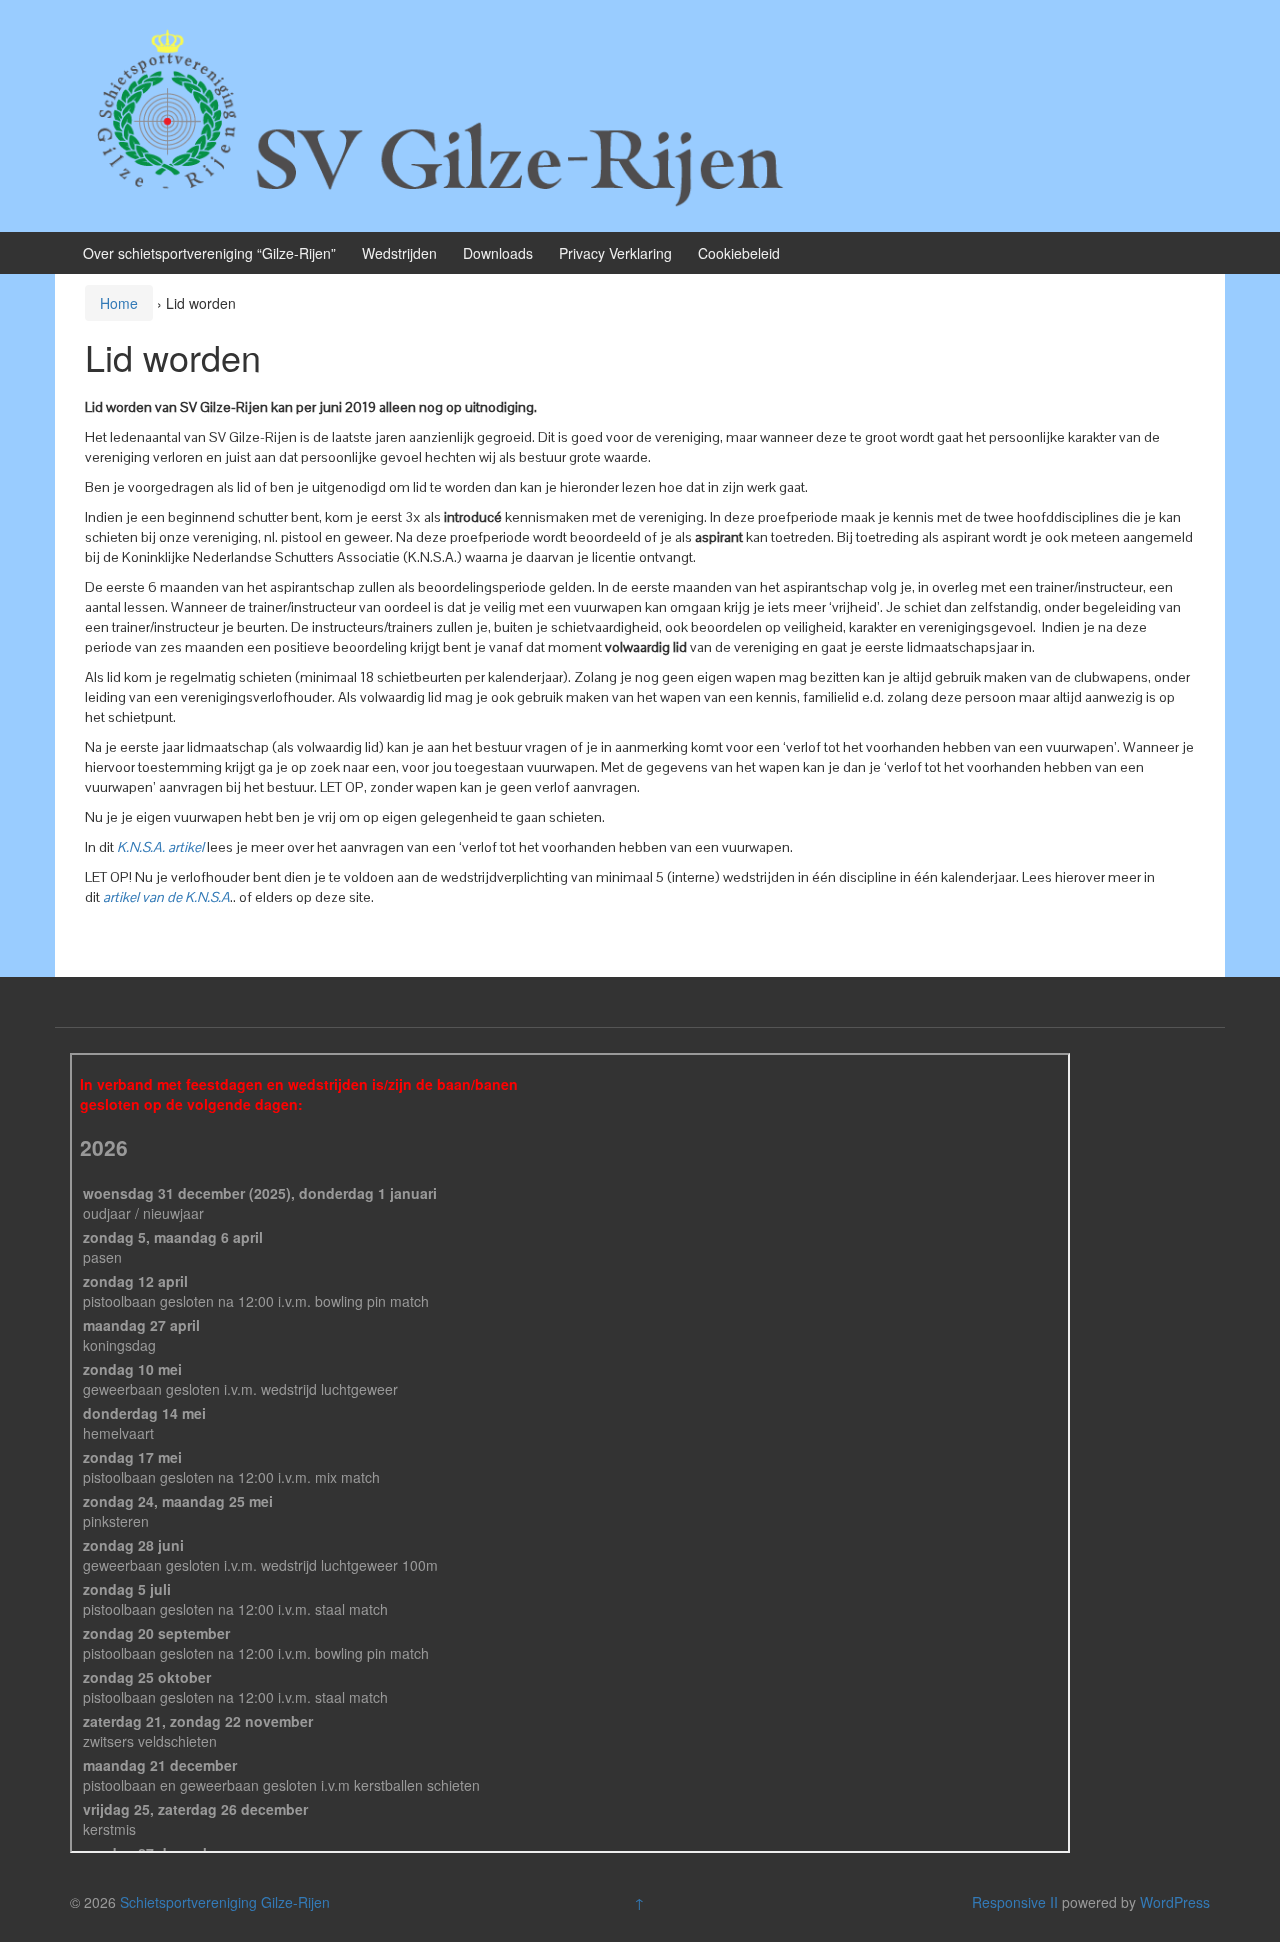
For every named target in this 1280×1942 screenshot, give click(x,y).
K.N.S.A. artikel (160, 847)
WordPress (1175, 1902)
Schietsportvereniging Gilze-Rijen (225, 1902)
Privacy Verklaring (615, 253)
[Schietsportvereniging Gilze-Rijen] (445, 114)
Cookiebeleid (739, 253)
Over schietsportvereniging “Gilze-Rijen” (209, 253)
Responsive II (1015, 1902)
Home (119, 303)
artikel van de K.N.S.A (166, 897)
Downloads (498, 253)
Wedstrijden (399, 253)
